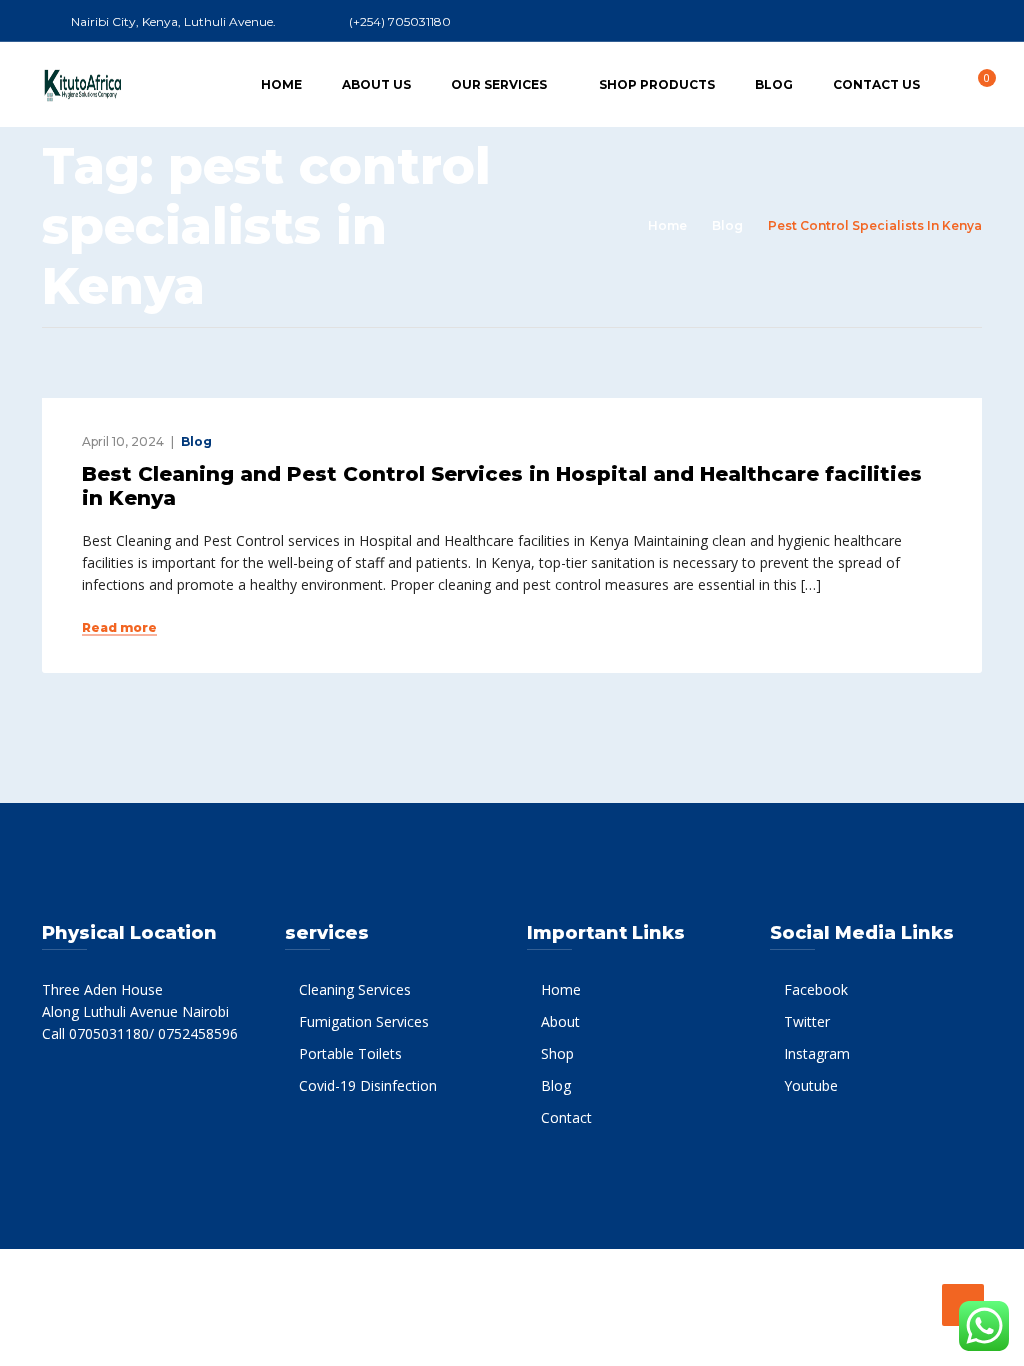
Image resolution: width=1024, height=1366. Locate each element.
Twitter (807, 1021)
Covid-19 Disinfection (368, 1085)
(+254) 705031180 (400, 21)
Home (281, 84)
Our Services (499, 84)
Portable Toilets (350, 1053)
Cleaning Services (355, 989)
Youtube (811, 1085)
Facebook (816, 989)
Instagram (817, 1053)
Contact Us (876, 84)
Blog (774, 84)
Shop (557, 1053)
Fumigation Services (364, 1021)
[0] (976, 83)
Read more (119, 628)
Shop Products (657, 84)
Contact (566, 1117)
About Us (376, 84)
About (560, 1021)
